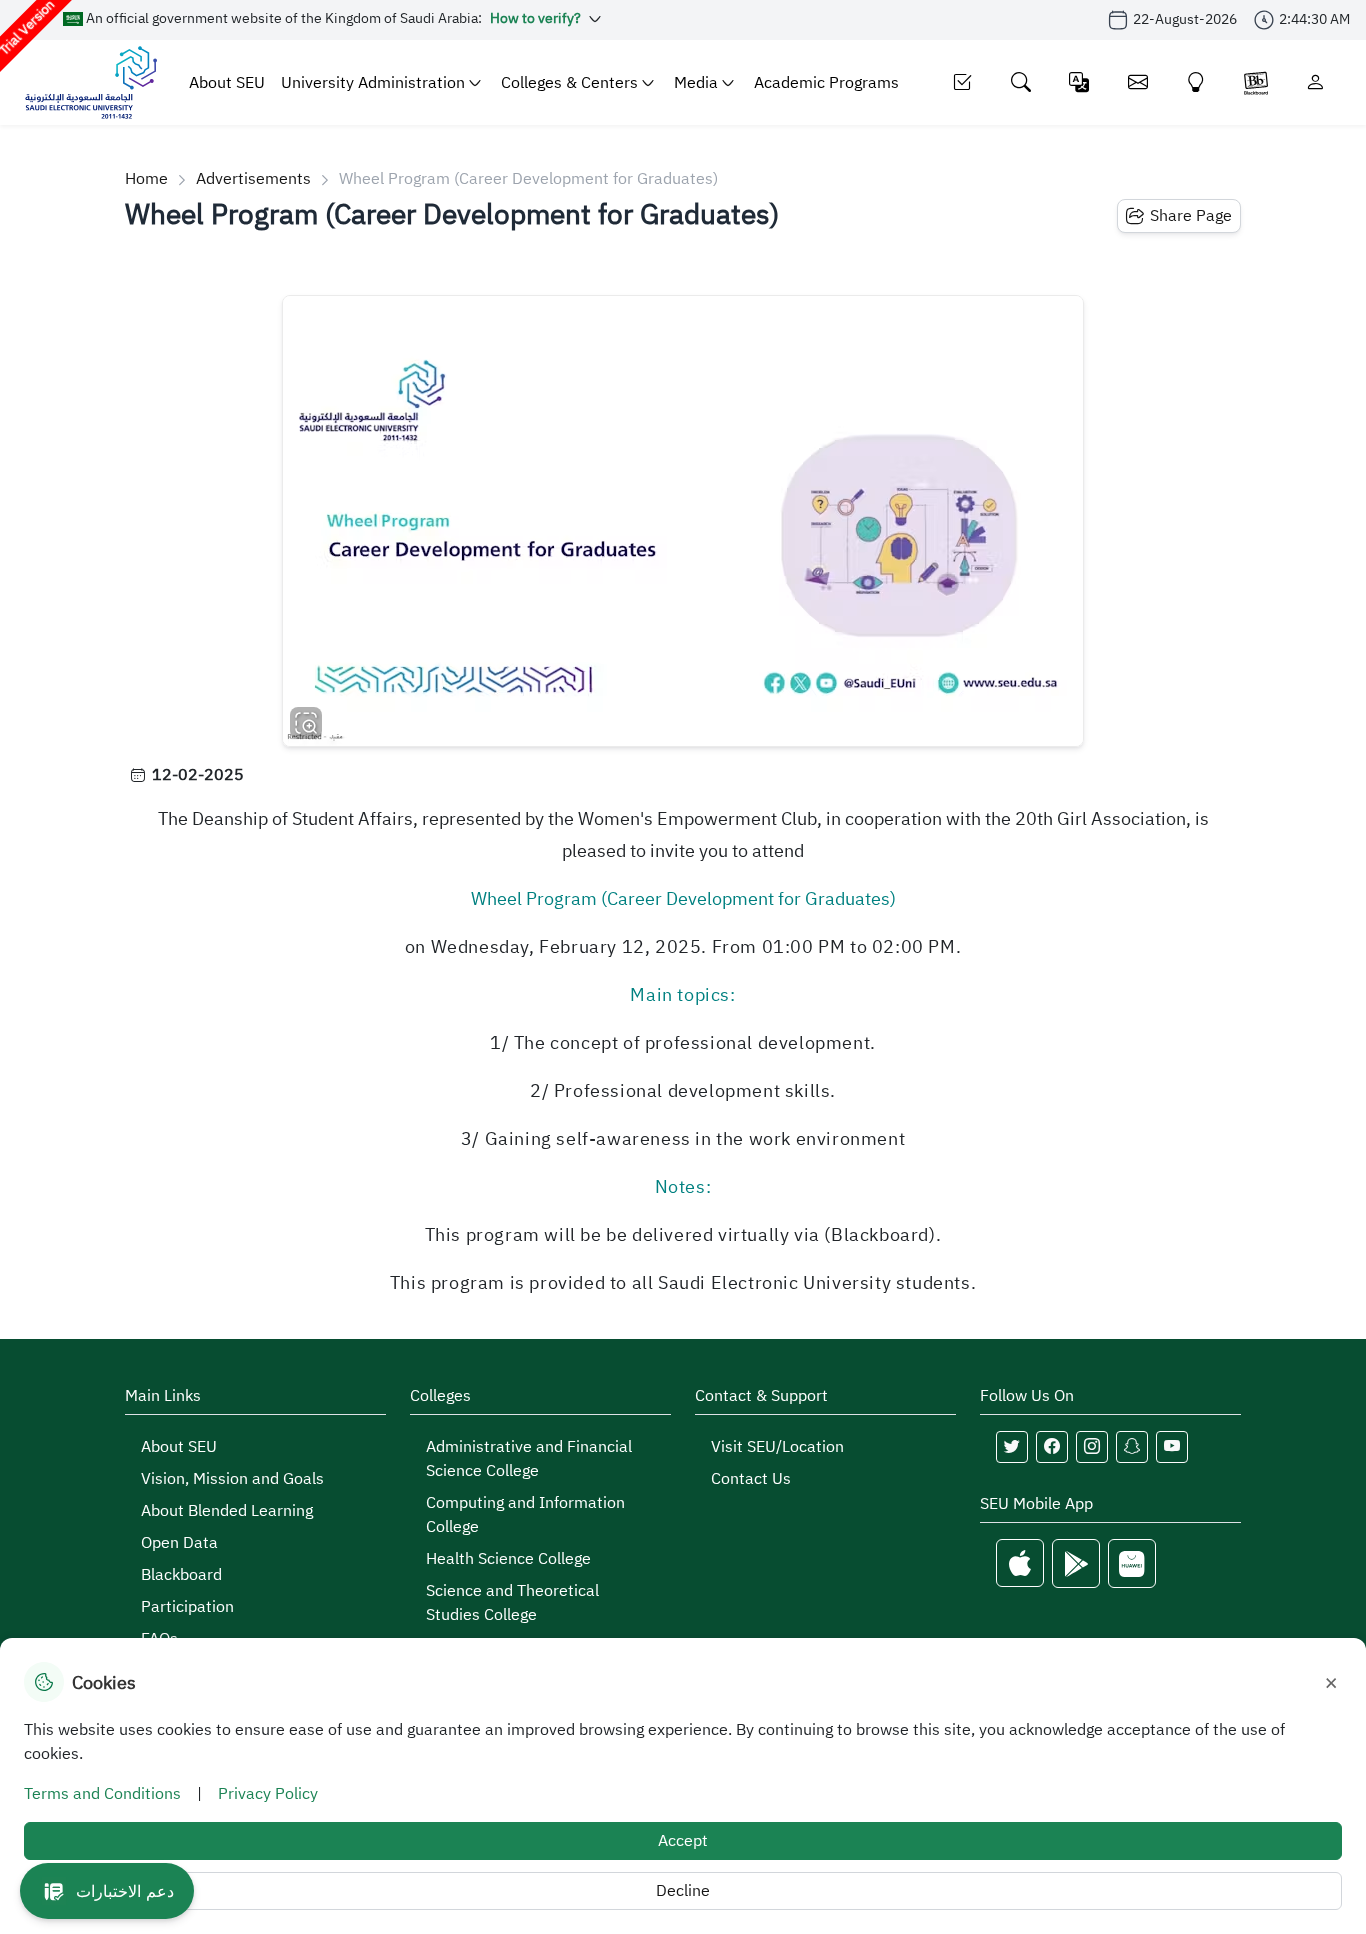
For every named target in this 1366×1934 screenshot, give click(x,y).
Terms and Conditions (102, 1794)
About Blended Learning (227, 1511)
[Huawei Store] (1132, 1563)
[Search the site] (1021, 82)
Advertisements (253, 179)
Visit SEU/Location (777, 1447)
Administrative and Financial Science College (529, 1459)
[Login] (1315, 82)
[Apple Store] (1020, 1563)
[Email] (1138, 82)
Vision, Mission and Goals (232, 1479)
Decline (683, 1891)
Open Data (179, 1543)
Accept (683, 1841)
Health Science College (508, 1559)
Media (696, 83)
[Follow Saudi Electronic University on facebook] (1052, 1447)
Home (146, 179)
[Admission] (962, 82)
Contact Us (751, 1479)
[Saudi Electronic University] (90, 82)
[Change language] (1079, 82)
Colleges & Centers (569, 83)
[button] (107, 1891)
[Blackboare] (1256, 82)
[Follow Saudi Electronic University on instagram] (1092, 1447)
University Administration (373, 83)
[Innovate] (1196, 82)
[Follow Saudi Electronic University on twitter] (1012, 1447)
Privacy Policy (268, 1794)
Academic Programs (826, 83)
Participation (187, 1607)
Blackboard (181, 1575)
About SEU (227, 83)
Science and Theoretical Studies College (512, 1603)
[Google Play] (1076, 1563)
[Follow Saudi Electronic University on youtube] (1172, 1447)
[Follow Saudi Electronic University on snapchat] (1132, 1447)
